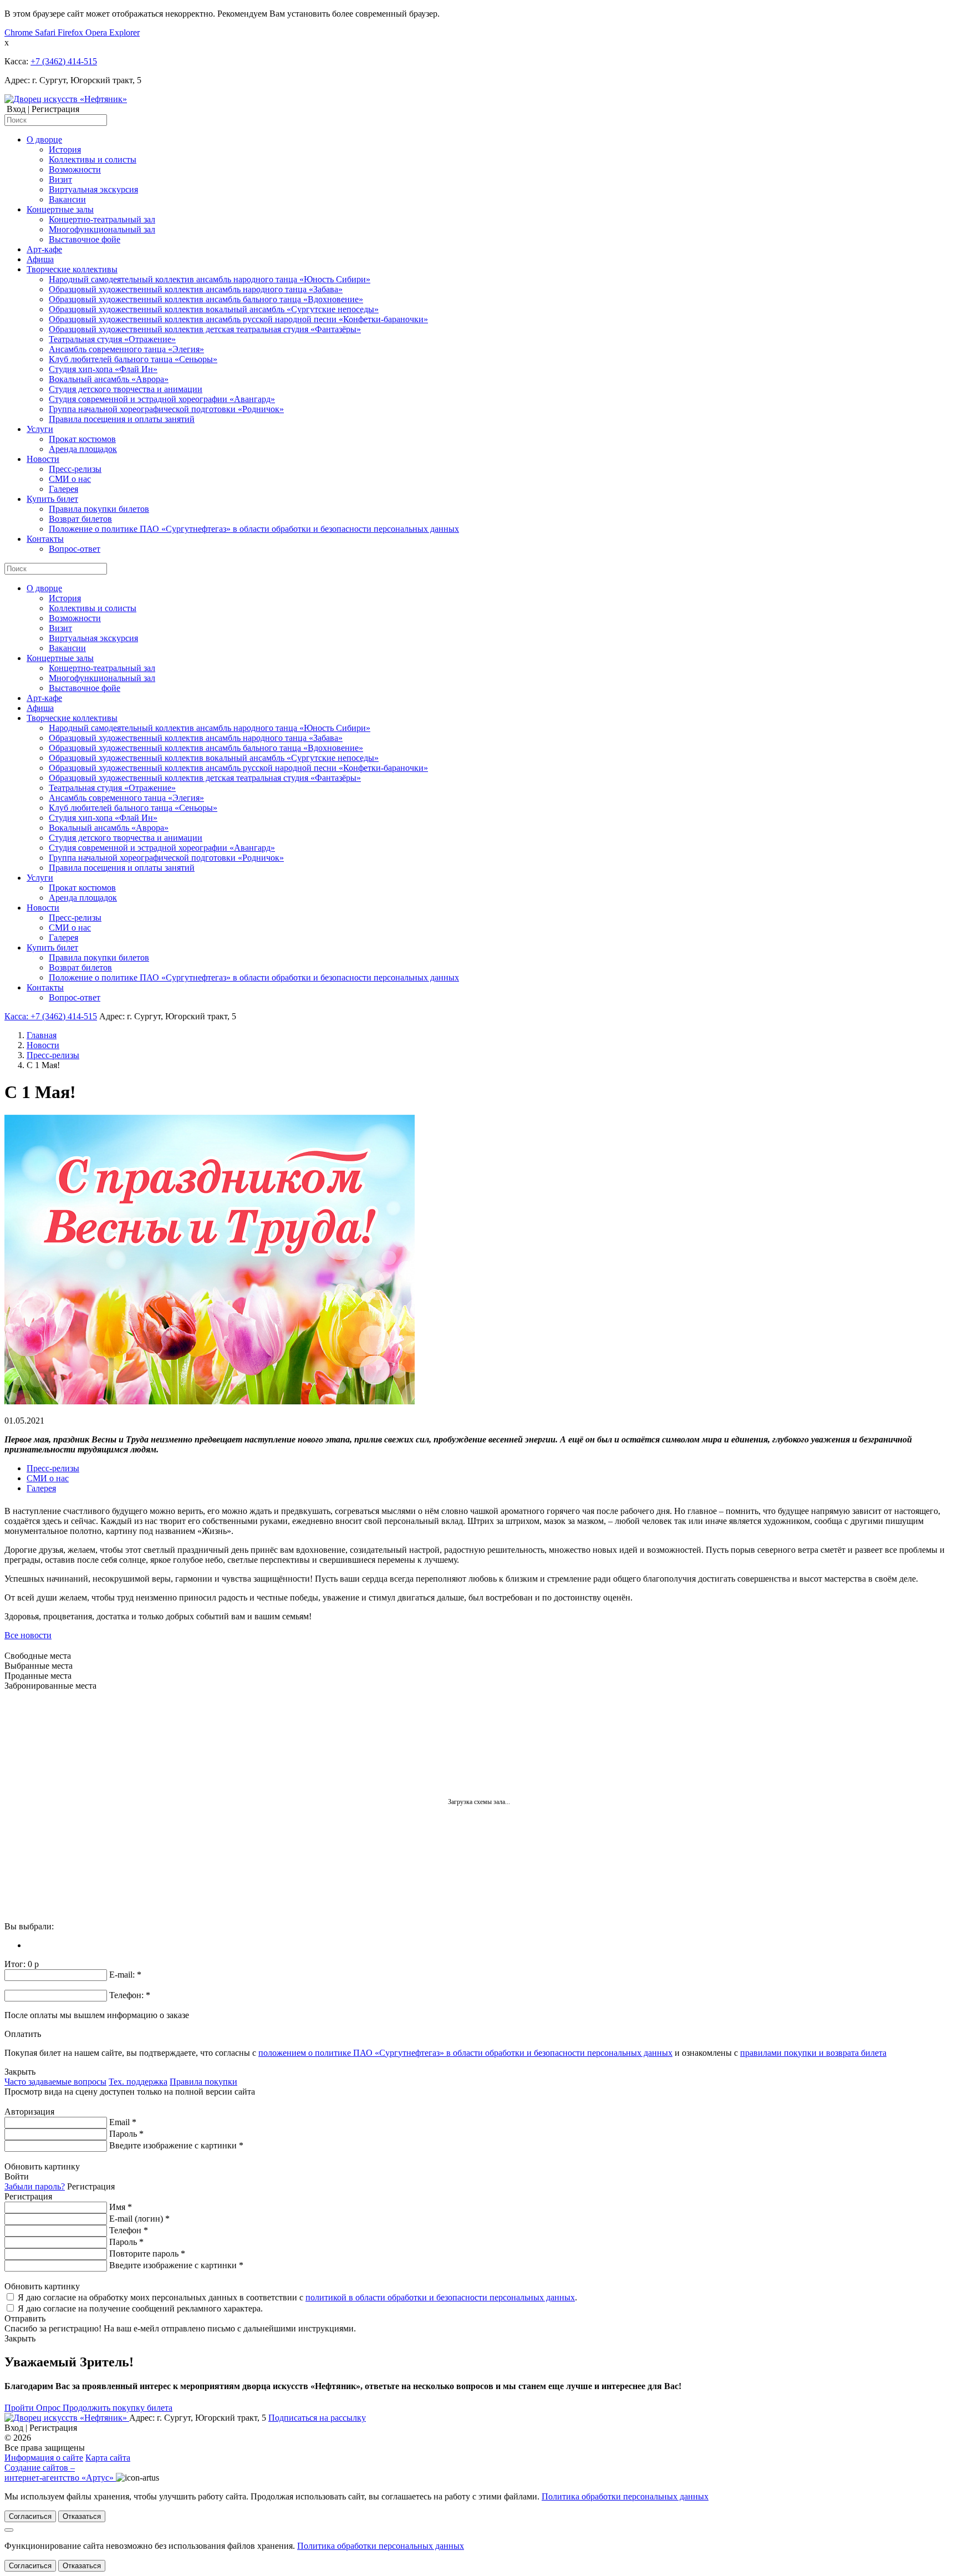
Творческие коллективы (72, 269)
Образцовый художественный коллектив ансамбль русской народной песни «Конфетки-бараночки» (238, 319)
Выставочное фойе (85, 239)
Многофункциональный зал (102, 229)
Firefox (72, 32)
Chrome (20, 32)
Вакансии (67, 199)
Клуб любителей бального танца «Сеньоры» (133, 359)
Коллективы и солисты (93, 159)
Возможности (75, 169)
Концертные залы (60, 209)
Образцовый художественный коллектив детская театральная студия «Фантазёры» (205, 329)
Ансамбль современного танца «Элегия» (126, 349)
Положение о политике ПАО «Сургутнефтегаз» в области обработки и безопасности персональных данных (254, 529)
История (65, 149)
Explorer (124, 32)
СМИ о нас (70, 479)
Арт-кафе (44, 249)
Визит (60, 179)
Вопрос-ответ (75, 549)
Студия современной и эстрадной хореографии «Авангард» (162, 399)
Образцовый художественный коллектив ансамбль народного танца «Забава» (196, 289)
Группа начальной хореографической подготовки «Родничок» (166, 409)
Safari (46, 32)
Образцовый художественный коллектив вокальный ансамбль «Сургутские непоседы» (214, 309)
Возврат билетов (80, 519)
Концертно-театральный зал (102, 219)
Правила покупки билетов (99, 509)
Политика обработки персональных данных (625, 2496)
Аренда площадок (83, 449)
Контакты (45, 539)
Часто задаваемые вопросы (55, 2082)
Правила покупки (203, 2082)
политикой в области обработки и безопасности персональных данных (440, 2297)
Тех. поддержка (138, 2082)
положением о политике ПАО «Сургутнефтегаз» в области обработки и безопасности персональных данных (465, 2053)
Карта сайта (108, 2458)
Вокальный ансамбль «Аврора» (109, 379)
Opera (97, 32)
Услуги (40, 429)
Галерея (63, 489)
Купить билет (52, 499)
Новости (43, 459)
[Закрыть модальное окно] (9, 2530)
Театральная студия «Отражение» (112, 339)
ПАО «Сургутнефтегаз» (79, 2438)
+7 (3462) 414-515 (64, 61)
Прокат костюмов (82, 439)
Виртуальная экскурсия (93, 189)
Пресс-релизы (75, 469)
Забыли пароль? (35, 2186)
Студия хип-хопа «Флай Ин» (103, 369)
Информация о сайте (44, 2458)
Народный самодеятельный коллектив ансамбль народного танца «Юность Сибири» (210, 279)
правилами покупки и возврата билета (813, 2053)
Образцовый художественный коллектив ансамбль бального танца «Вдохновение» (206, 299)
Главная (42, 1035)
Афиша (40, 259)
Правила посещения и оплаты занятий (122, 419)
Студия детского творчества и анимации (126, 389)
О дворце (44, 139)
